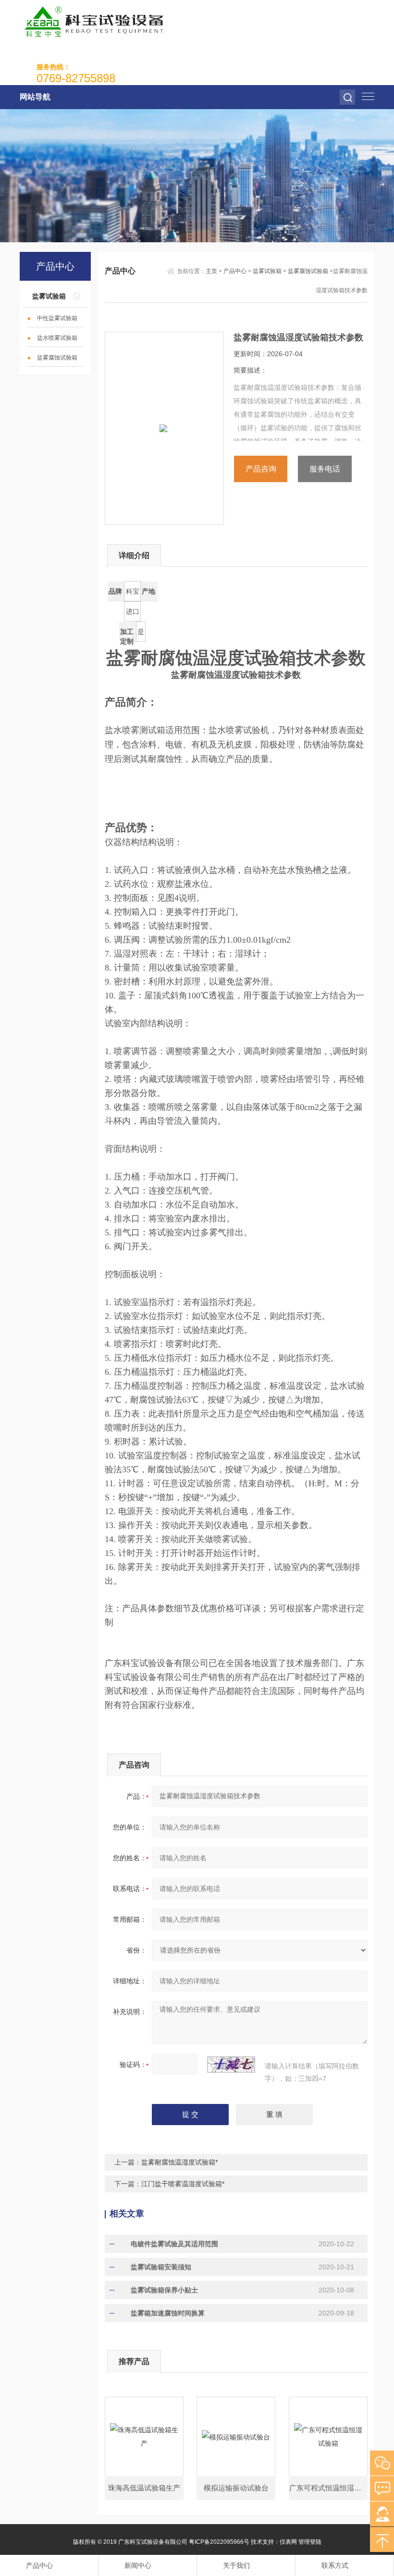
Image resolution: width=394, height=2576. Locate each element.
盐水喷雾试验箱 (57, 338)
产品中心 (235, 271)
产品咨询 (261, 469)
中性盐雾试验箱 (57, 318)
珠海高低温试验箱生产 (144, 2488)
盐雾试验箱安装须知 (161, 2267)
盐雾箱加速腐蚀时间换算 (168, 2313)
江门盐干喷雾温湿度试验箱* (183, 2184)
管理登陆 (310, 2542)
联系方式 (335, 2565)
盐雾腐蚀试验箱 (57, 358)
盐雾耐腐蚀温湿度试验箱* (179, 2162)
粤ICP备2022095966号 (219, 2542)
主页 (211, 271)
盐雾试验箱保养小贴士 (164, 2290)
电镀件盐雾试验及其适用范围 (174, 2244)
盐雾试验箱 (49, 296)
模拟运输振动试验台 (236, 2488)
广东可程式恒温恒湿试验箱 (332, 2488)
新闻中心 (138, 2565)
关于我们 (236, 2565)
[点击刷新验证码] (231, 2065)
